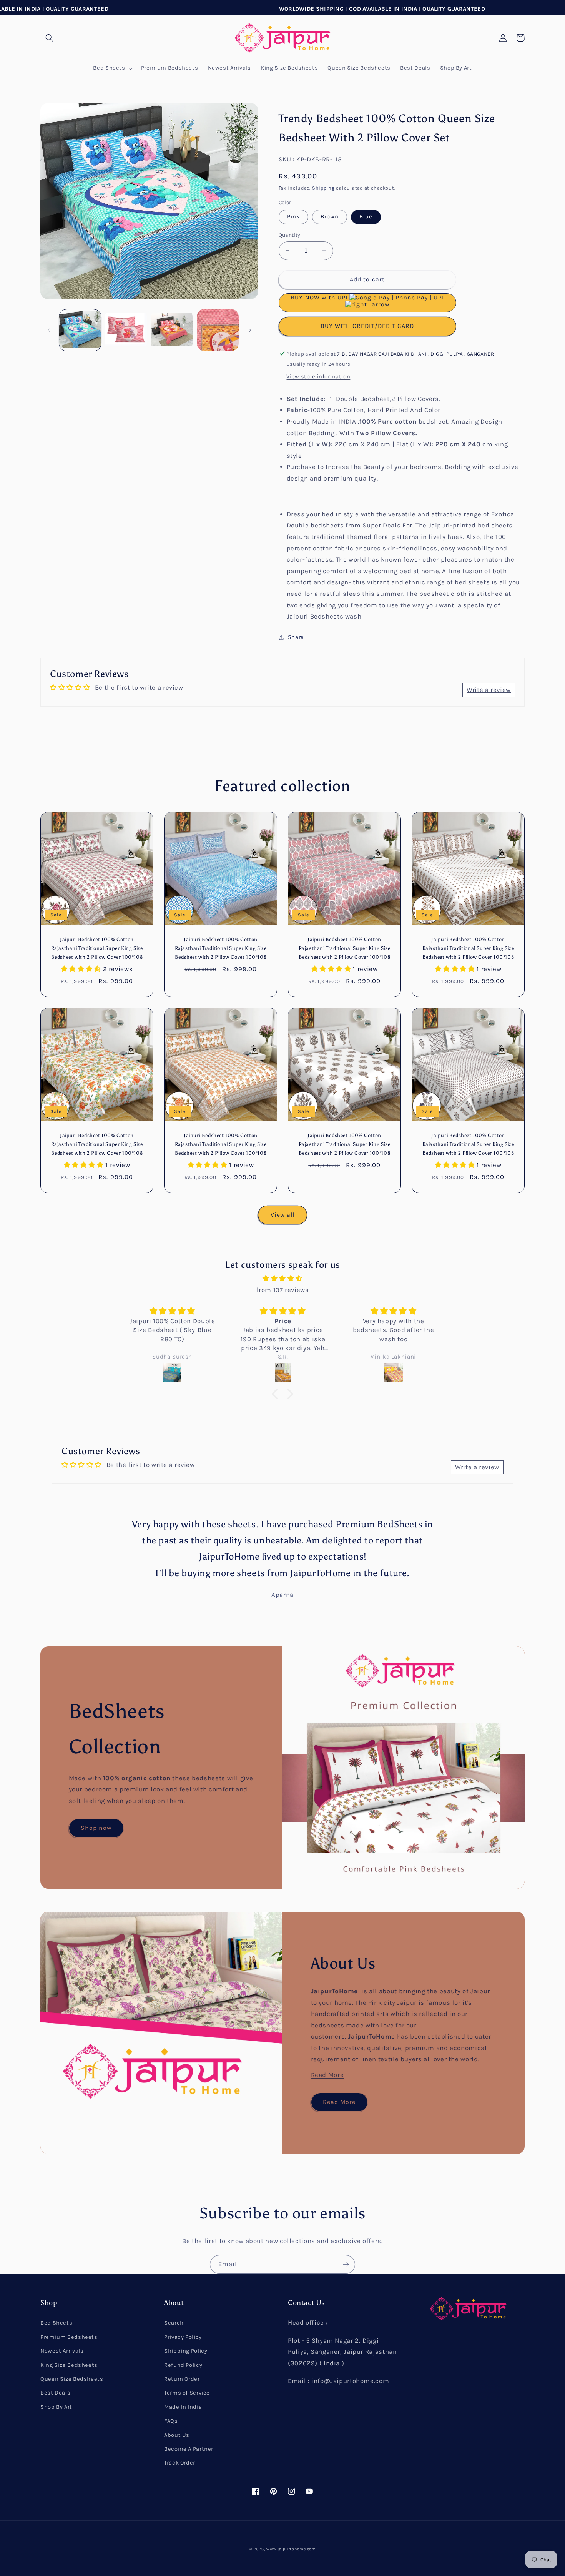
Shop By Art (56, 2407)
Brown (330, 217)
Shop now (96, 1828)
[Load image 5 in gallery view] (218, 330)
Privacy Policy (183, 2337)
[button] (49, 38)
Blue (366, 217)
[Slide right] (250, 330)
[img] (282, 1279)
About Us (177, 2435)
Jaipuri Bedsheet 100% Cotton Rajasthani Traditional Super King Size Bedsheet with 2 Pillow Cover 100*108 (97, 948)
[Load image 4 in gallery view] (172, 330)
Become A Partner (189, 2449)
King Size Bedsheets (69, 2365)
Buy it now (367, 326)
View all (282, 1215)
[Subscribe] (346, 2264)
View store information (318, 377)
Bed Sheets (56, 2323)
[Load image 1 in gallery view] (80, 330)
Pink (293, 217)
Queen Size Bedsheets (72, 2379)
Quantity (289, 235)
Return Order (182, 2379)
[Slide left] (49, 330)
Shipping (323, 188)
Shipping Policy (186, 2351)
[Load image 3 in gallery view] (126, 330)
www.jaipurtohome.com (291, 2549)
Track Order (180, 2463)
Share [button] (296, 637)
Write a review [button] (489, 690)
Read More (327, 2075)
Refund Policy (183, 2365)
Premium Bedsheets (69, 2337)
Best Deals (55, 2393)
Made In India (183, 2407)
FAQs (171, 2421)
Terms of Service (187, 2393)
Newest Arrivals (62, 2351)
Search (174, 2323)
